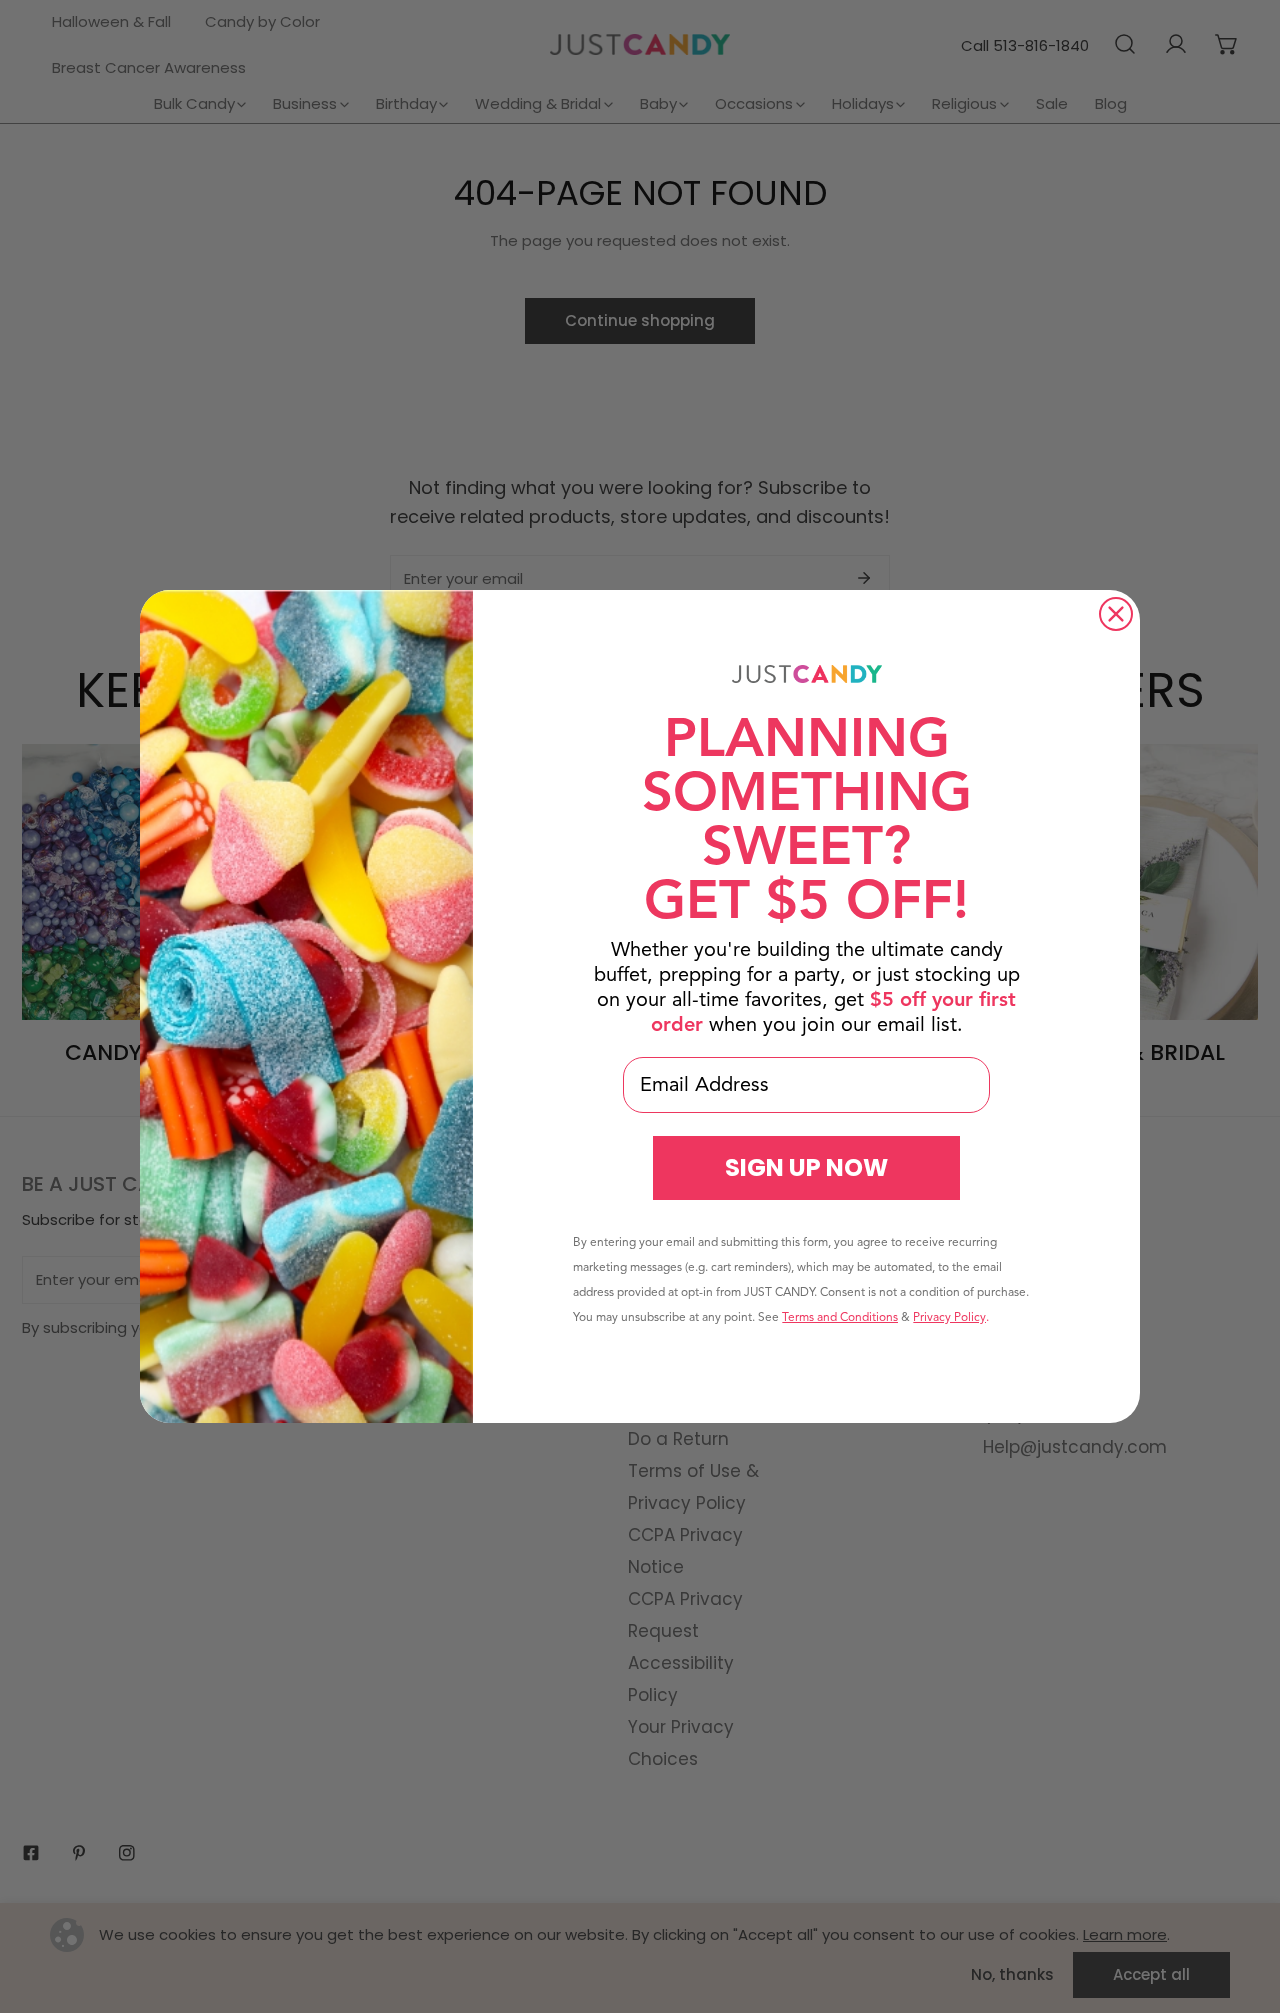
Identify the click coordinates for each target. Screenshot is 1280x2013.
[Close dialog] (1116, 614)
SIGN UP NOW (806, 1167)
